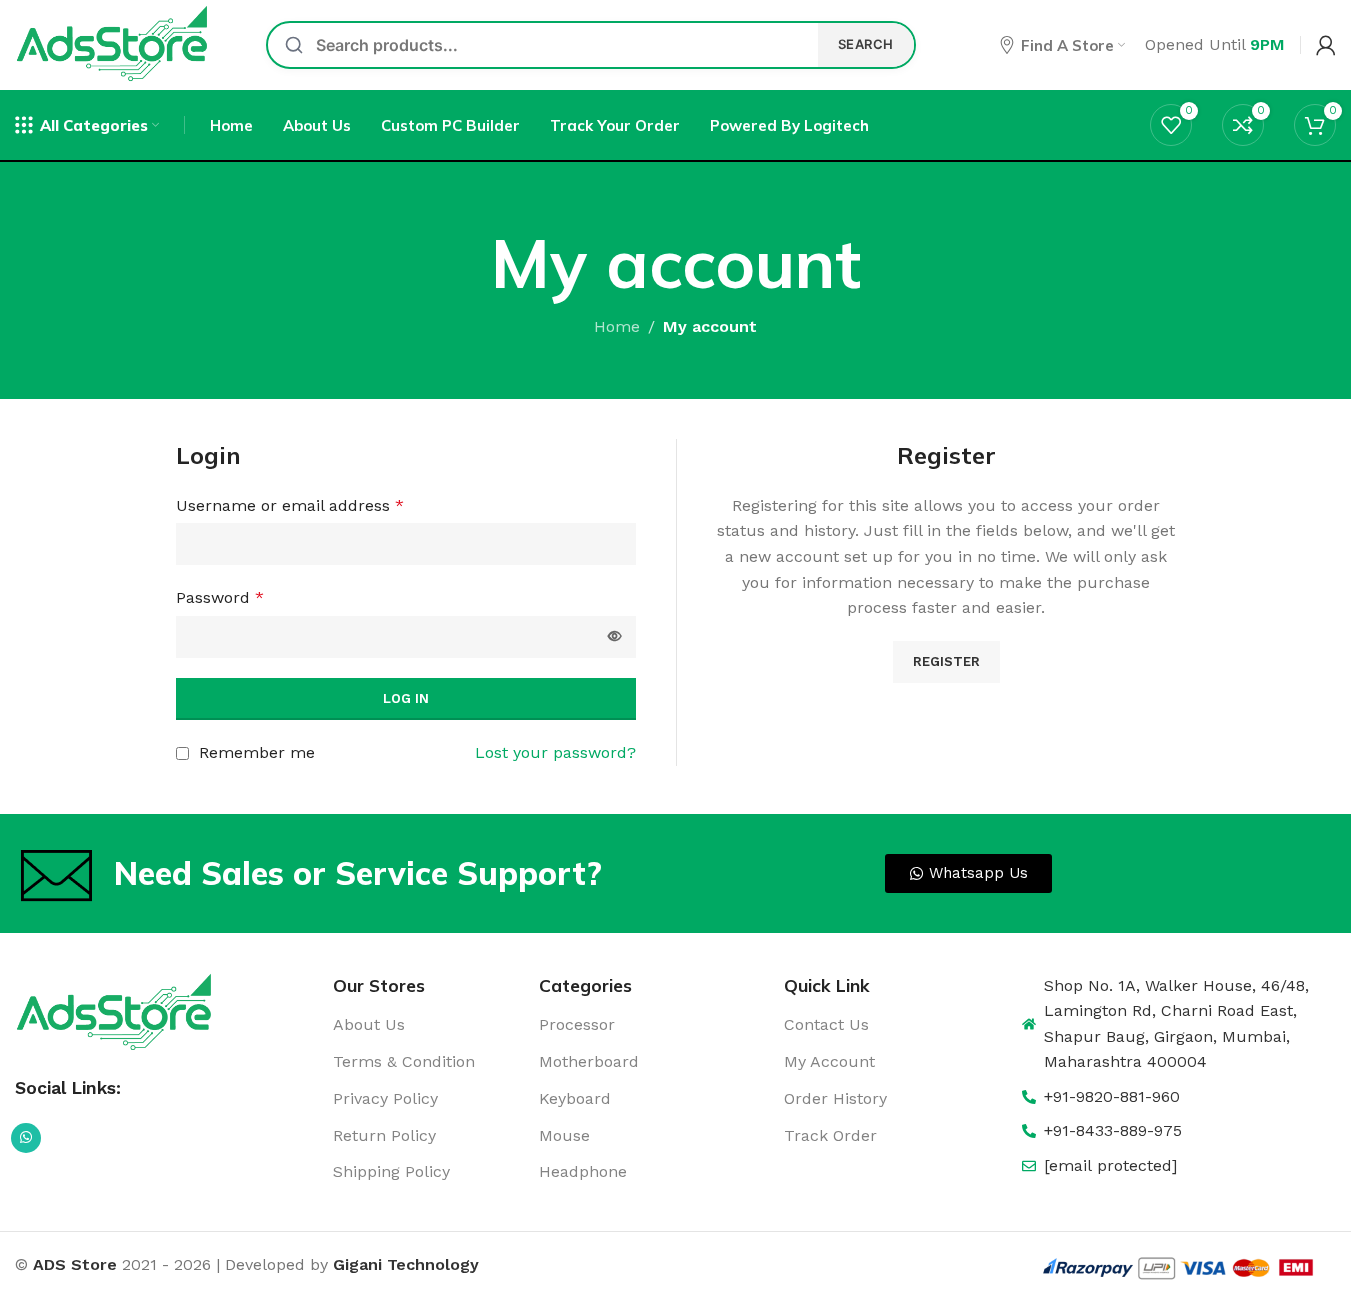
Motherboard (589, 1061)
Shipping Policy (391, 1171)
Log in (406, 698)
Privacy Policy (385, 1098)
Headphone (583, 1171)
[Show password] (615, 637)
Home (617, 326)
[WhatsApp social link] (26, 1138)
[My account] (1326, 45)
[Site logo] (113, 43)
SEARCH (866, 44)
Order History (835, 1098)
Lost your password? (555, 752)
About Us (369, 1024)
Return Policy (384, 1135)
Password (220, 597)
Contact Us (826, 1024)
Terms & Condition (404, 1061)
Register (946, 661)
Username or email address (290, 505)
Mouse (564, 1135)
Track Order (830, 1135)
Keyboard (575, 1098)
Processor (577, 1024)
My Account (829, 1061)
